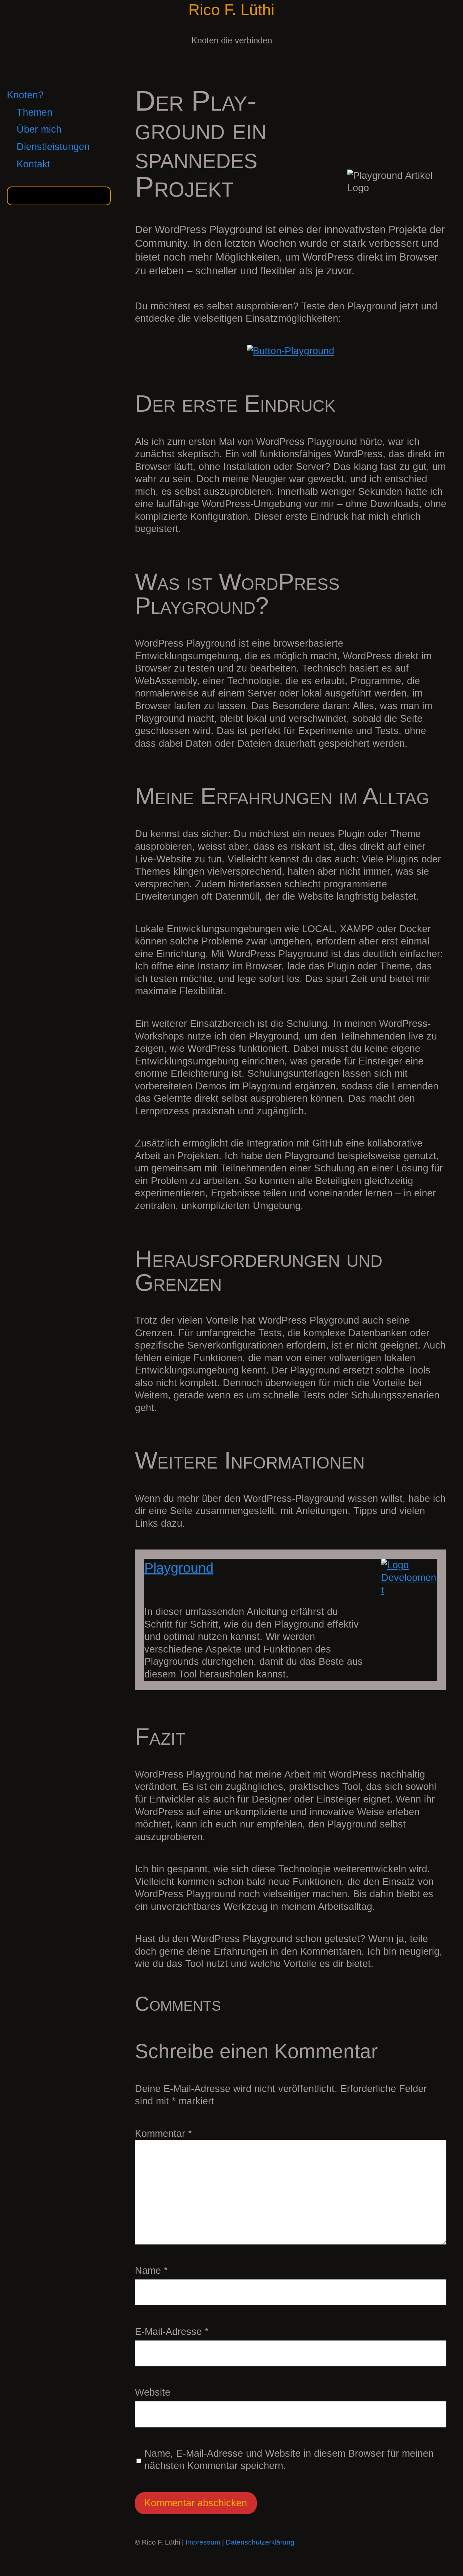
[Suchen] (101, 196)
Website (153, 2392)
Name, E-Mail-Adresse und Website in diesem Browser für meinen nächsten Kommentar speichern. (289, 2460)
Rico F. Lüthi (231, 10)
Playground (179, 1568)
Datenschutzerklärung (260, 2542)
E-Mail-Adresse (172, 2332)
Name (151, 2271)
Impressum (203, 2542)
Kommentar (163, 2134)
